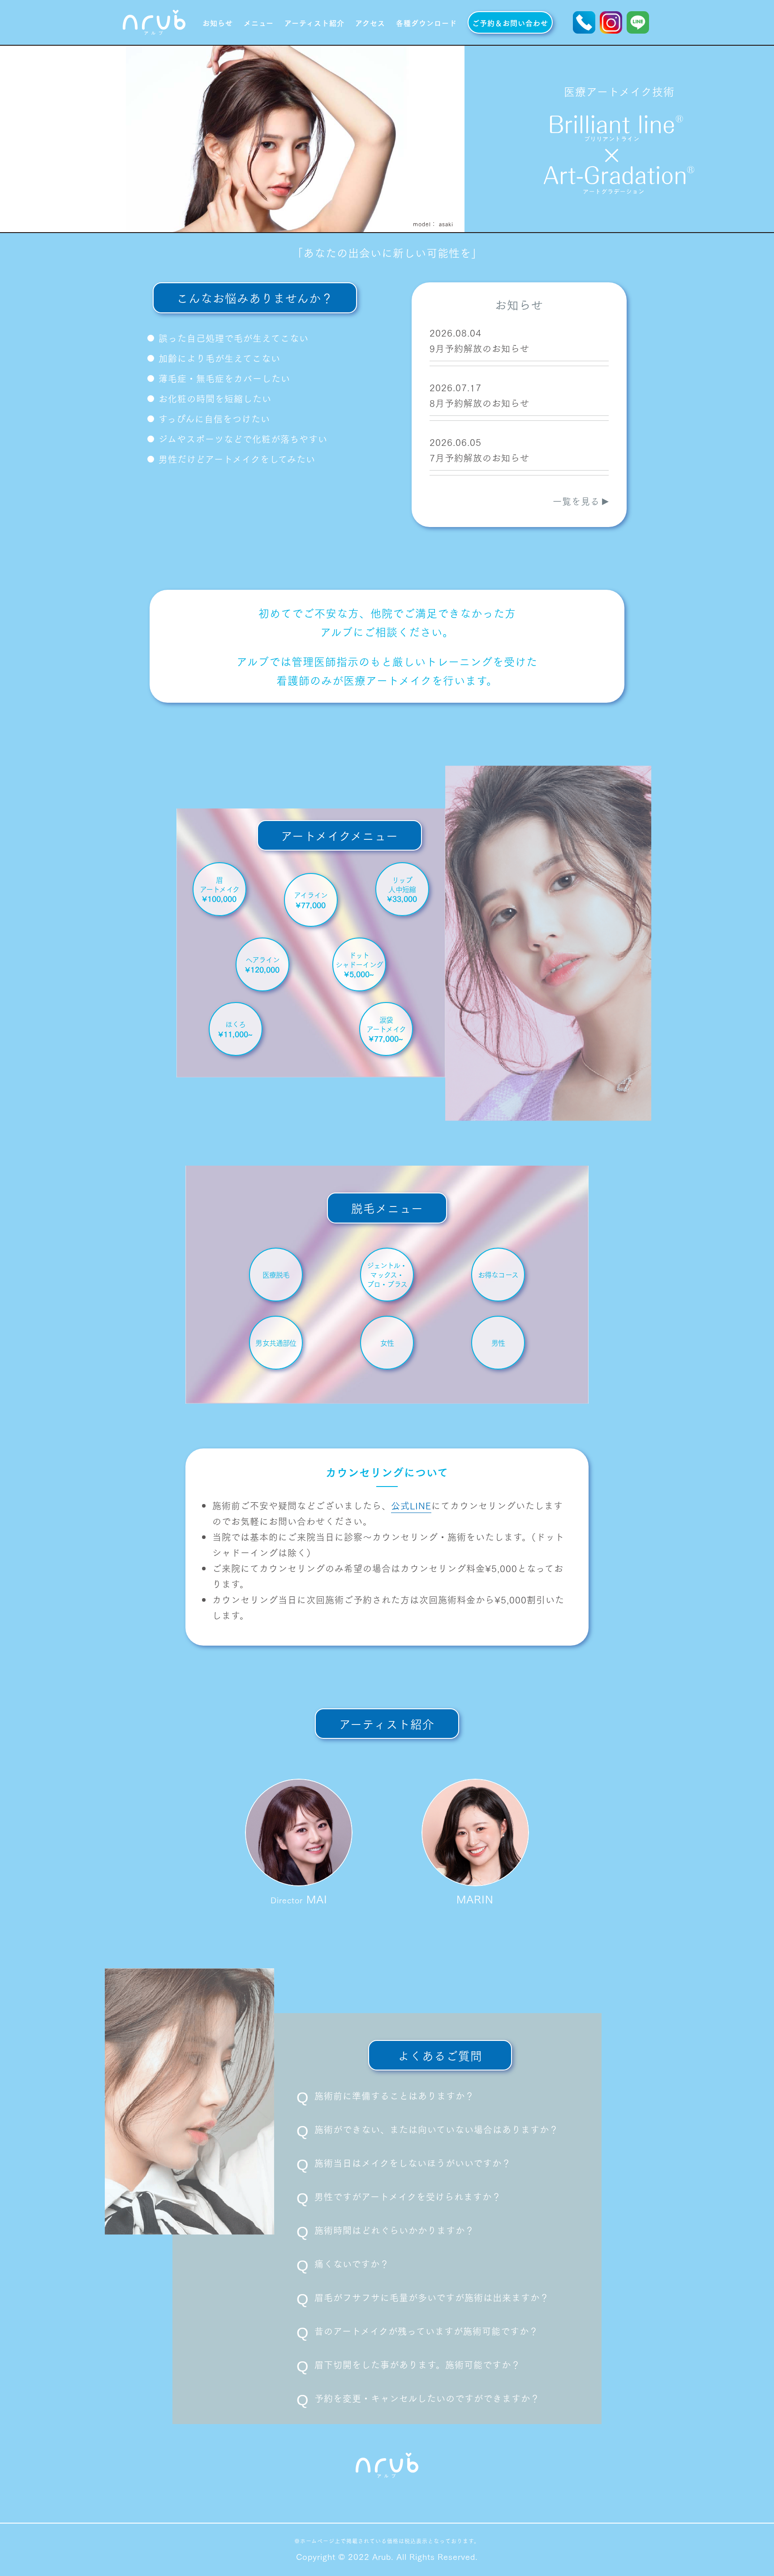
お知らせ (218, 22)
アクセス (370, 22)
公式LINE (411, 1505)
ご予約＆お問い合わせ (510, 22)
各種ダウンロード (426, 22)
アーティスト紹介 (314, 22)
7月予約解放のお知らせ (479, 458)
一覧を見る (576, 501)
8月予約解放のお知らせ (479, 403)
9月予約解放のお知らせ (479, 348)
